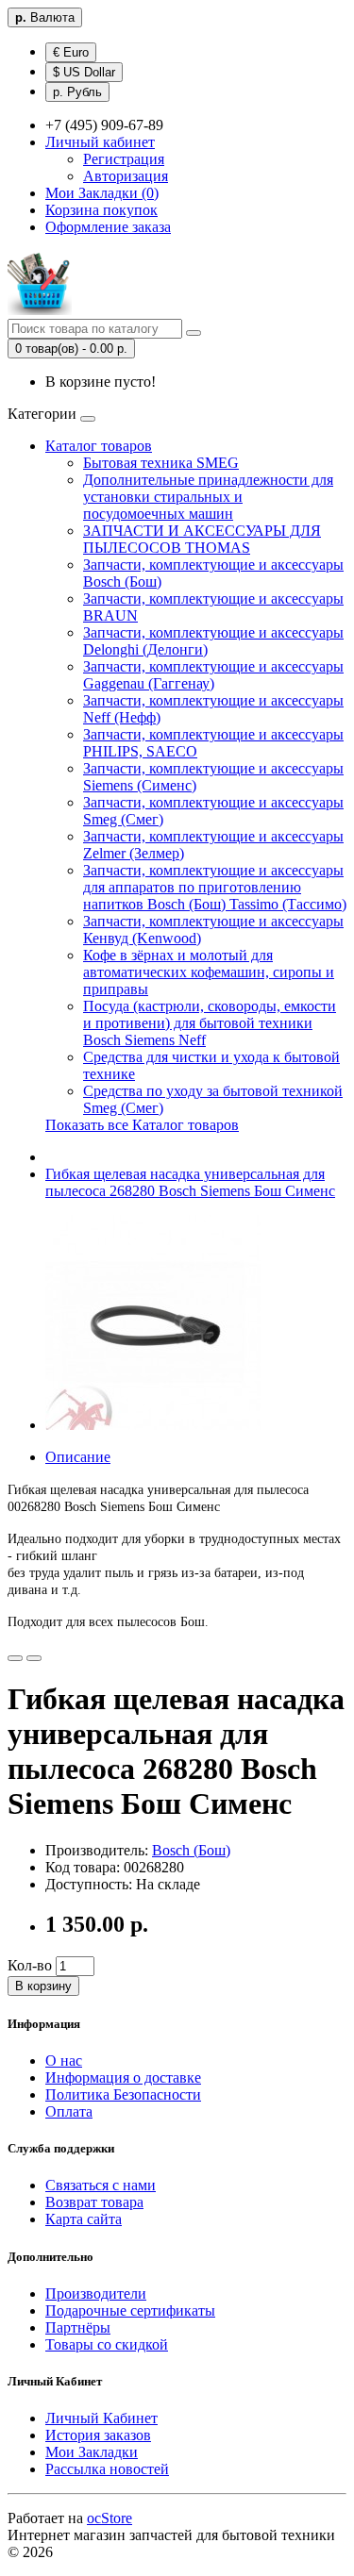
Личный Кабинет (101, 2418)
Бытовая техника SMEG (161, 463)
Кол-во (30, 1965)
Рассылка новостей (107, 2469)
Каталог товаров (99, 446)
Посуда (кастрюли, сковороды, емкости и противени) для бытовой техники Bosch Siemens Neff (210, 1023)
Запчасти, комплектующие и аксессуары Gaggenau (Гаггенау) (213, 675)
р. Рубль (77, 92)
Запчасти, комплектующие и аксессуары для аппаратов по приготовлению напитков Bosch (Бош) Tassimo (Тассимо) (215, 887)
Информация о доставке (123, 2077)
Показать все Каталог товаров (142, 1125)
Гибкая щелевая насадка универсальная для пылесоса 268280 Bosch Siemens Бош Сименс (190, 1182)
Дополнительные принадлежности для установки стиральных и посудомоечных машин (208, 497)
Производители (96, 2293)
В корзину (43, 1986)
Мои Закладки (92, 2452)
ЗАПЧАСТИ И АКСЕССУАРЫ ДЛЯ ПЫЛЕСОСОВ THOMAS (202, 539)
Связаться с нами (101, 2185)
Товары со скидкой (107, 2344)
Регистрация (124, 159)
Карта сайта (84, 2219)
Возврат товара (94, 2202)
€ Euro (71, 52)
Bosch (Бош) (191, 1850)
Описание (78, 1457)
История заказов (98, 2435)
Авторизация (126, 176)
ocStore (110, 2518)
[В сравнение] (34, 1658)
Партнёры (78, 2327)
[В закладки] (15, 1658)
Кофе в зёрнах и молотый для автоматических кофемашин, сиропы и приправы (209, 972)
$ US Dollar (84, 72)
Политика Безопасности (123, 2094)
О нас (64, 2061)
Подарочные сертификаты (130, 2310)
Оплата (69, 2111)
